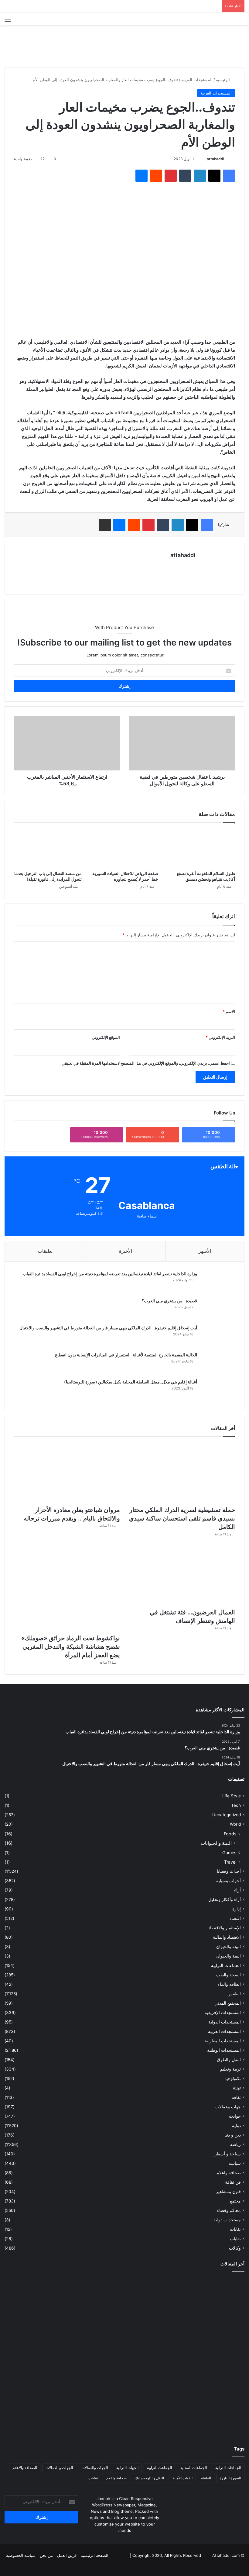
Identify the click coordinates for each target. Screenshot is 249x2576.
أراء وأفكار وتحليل (225, 1899)
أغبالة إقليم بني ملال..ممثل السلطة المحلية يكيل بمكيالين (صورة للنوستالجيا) (131, 1382)
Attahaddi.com (226, 2555)
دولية (236, 2126)
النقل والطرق (229, 2060)
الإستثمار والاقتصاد (225, 1928)
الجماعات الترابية (226, 1965)
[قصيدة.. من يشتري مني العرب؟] (218, 1309)
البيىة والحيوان (229, 1956)
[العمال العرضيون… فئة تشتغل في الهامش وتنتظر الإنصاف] (182, 1575)
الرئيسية (223, 80)
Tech (236, 1805)
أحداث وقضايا (229, 1871)
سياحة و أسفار (228, 2154)
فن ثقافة (233, 2182)
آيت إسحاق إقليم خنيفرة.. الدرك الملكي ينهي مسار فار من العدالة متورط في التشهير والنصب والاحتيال (108, 1328)
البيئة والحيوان (229, 1947)
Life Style (232, 1796)
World (235, 1824)
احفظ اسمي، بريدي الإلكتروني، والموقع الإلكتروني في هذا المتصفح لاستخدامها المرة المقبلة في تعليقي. (145, 1063)
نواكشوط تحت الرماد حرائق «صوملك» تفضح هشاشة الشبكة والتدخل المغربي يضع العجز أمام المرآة (71, 1647)
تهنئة (237, 2088)
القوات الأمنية (182, 2478)
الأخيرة (126, 1251)
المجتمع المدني (228, 2003)
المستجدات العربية (197, 80)
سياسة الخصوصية (21, 2555)
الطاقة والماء (229, 1984)
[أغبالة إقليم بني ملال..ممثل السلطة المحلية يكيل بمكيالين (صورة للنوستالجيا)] (218, 1390)
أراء (237, 1890)
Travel (230, 1862)
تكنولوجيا (233, 2078)
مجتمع (235, 2201)
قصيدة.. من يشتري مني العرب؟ (169, 1301)
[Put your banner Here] (124, 46)
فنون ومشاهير (228, 2192)
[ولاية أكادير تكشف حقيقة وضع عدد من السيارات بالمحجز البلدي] (44, 2412)
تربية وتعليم (230, 2069)
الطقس (234, 1994)
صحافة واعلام (229, 2173)
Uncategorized (227, 1815)
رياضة (235, 2144)
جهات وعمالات (228, 2107)
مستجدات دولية (227, 2220)
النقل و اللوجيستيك (150, 2478)
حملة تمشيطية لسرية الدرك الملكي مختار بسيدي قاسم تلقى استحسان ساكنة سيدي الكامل (182, 1518)
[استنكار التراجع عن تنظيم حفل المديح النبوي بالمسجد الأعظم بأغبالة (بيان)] (44, 2346)
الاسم (229, 1011)
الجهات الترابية (127, 2468)
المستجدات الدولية (225, 2022)
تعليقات (45, 1251)
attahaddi (215, 159)
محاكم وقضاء (229, 2210)
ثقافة (236, 2097)
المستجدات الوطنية (224, 2050)
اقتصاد (235, 1918)
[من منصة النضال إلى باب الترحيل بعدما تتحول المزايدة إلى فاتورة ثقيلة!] (48, 848)
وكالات (235, 2248)
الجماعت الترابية (159, 2468)
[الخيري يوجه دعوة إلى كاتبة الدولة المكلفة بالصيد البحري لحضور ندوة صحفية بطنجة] (205, 2412)
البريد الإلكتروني (220, 1037)
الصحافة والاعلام (25, 2468)
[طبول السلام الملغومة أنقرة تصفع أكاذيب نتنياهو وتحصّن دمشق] (201, 848)
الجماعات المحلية (194, 2468)
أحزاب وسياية (229, 1881)
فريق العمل (67, 2555)
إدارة (237, 1909)
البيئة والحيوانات (216, 1843)
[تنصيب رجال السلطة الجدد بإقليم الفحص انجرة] (124, 2412)
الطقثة (206, 2478)
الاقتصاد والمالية (227, 1937)
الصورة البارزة (230, 2478)
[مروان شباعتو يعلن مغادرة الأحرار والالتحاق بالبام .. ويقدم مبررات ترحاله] (67, 1473)
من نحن (46, 2555)
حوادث (235, 2116)
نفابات (235, 2229)
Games (229, 1853)
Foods (230, 1834)
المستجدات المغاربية (223, 2041)
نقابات (235, 2239)
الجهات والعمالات (95, 2468)
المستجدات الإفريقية (223, 2013)
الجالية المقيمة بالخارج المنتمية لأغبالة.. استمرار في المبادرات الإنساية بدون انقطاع (126, 1355)
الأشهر (205, 1251)
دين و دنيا (233, 2135)
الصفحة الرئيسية (95, 2555)
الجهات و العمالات (59, 2468)
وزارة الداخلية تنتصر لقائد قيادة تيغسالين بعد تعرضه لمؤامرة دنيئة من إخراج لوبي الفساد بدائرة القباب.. (109, 1274)
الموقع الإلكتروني (106, 1037)
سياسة (235, 2163)
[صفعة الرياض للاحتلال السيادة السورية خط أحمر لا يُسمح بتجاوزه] (125, 848)
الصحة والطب (229, 1975)
